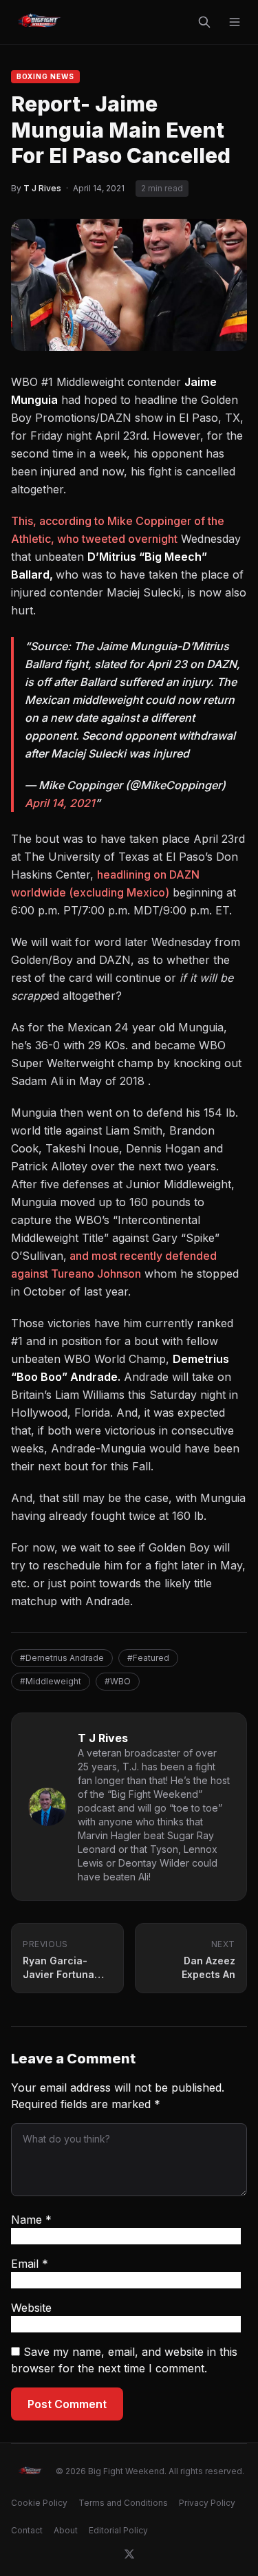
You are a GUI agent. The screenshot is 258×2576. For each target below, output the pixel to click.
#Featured (148, 1658)
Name (31, 2220)
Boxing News (45, 76)
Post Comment (67, 2404)
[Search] (204, 22)
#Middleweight (51, 1681)
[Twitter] (129, 2554)
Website (31, 2308)
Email (30, 2264)
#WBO (118, 1681)
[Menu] (235, 22)
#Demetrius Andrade (62, 1658)
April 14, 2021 (60, 803)
